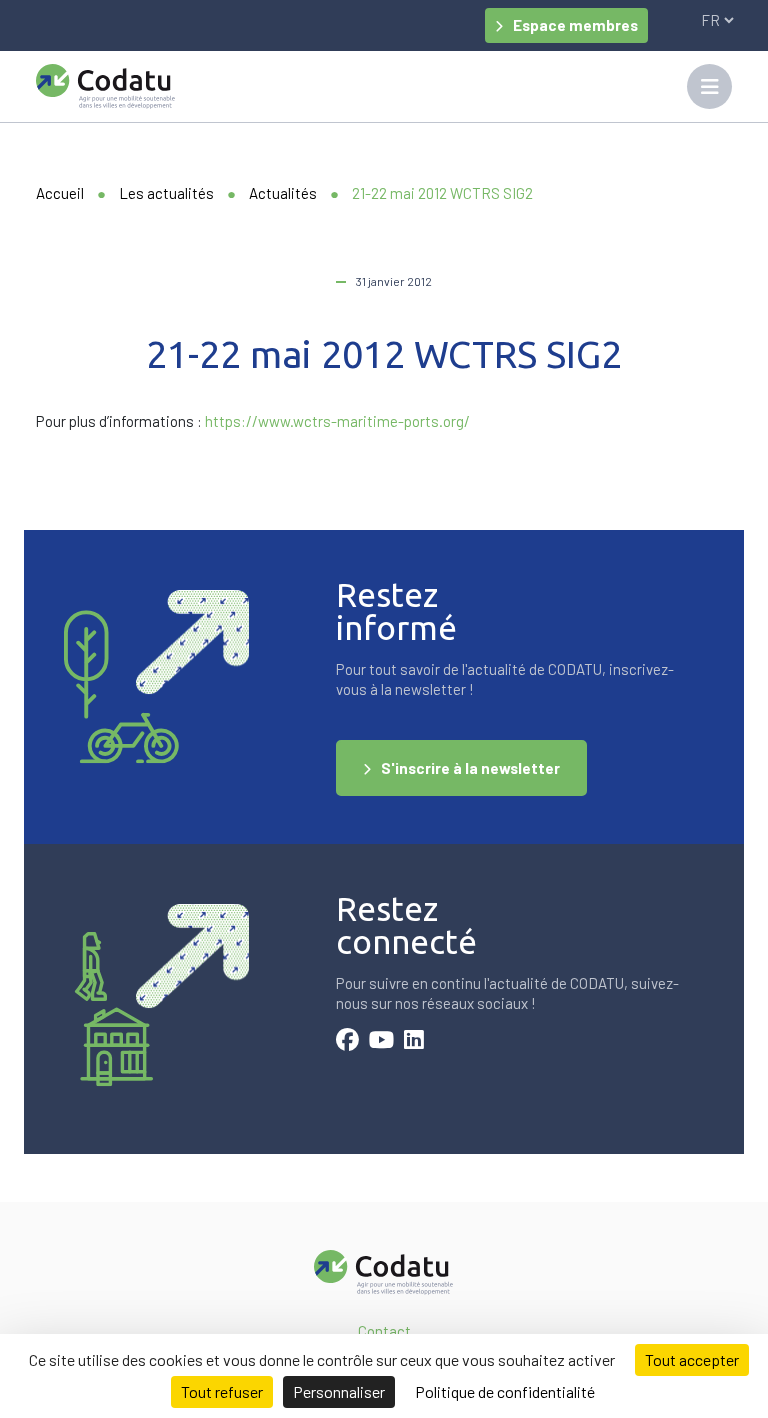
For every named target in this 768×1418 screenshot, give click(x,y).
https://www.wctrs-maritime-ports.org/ (337, 421)
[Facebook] (347, 1042)
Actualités (283, 193)
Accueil (60, 193)
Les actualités (166, 193)
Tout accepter (692, 1359)
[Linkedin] (414, 1042)
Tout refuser (222, 1391)
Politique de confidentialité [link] (505, 1391)
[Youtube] (381, 1042)
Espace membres (575, 25)
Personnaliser (339, 1391)
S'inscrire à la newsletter (470, 768)
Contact (384, 1331)
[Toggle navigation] (709, 86)
